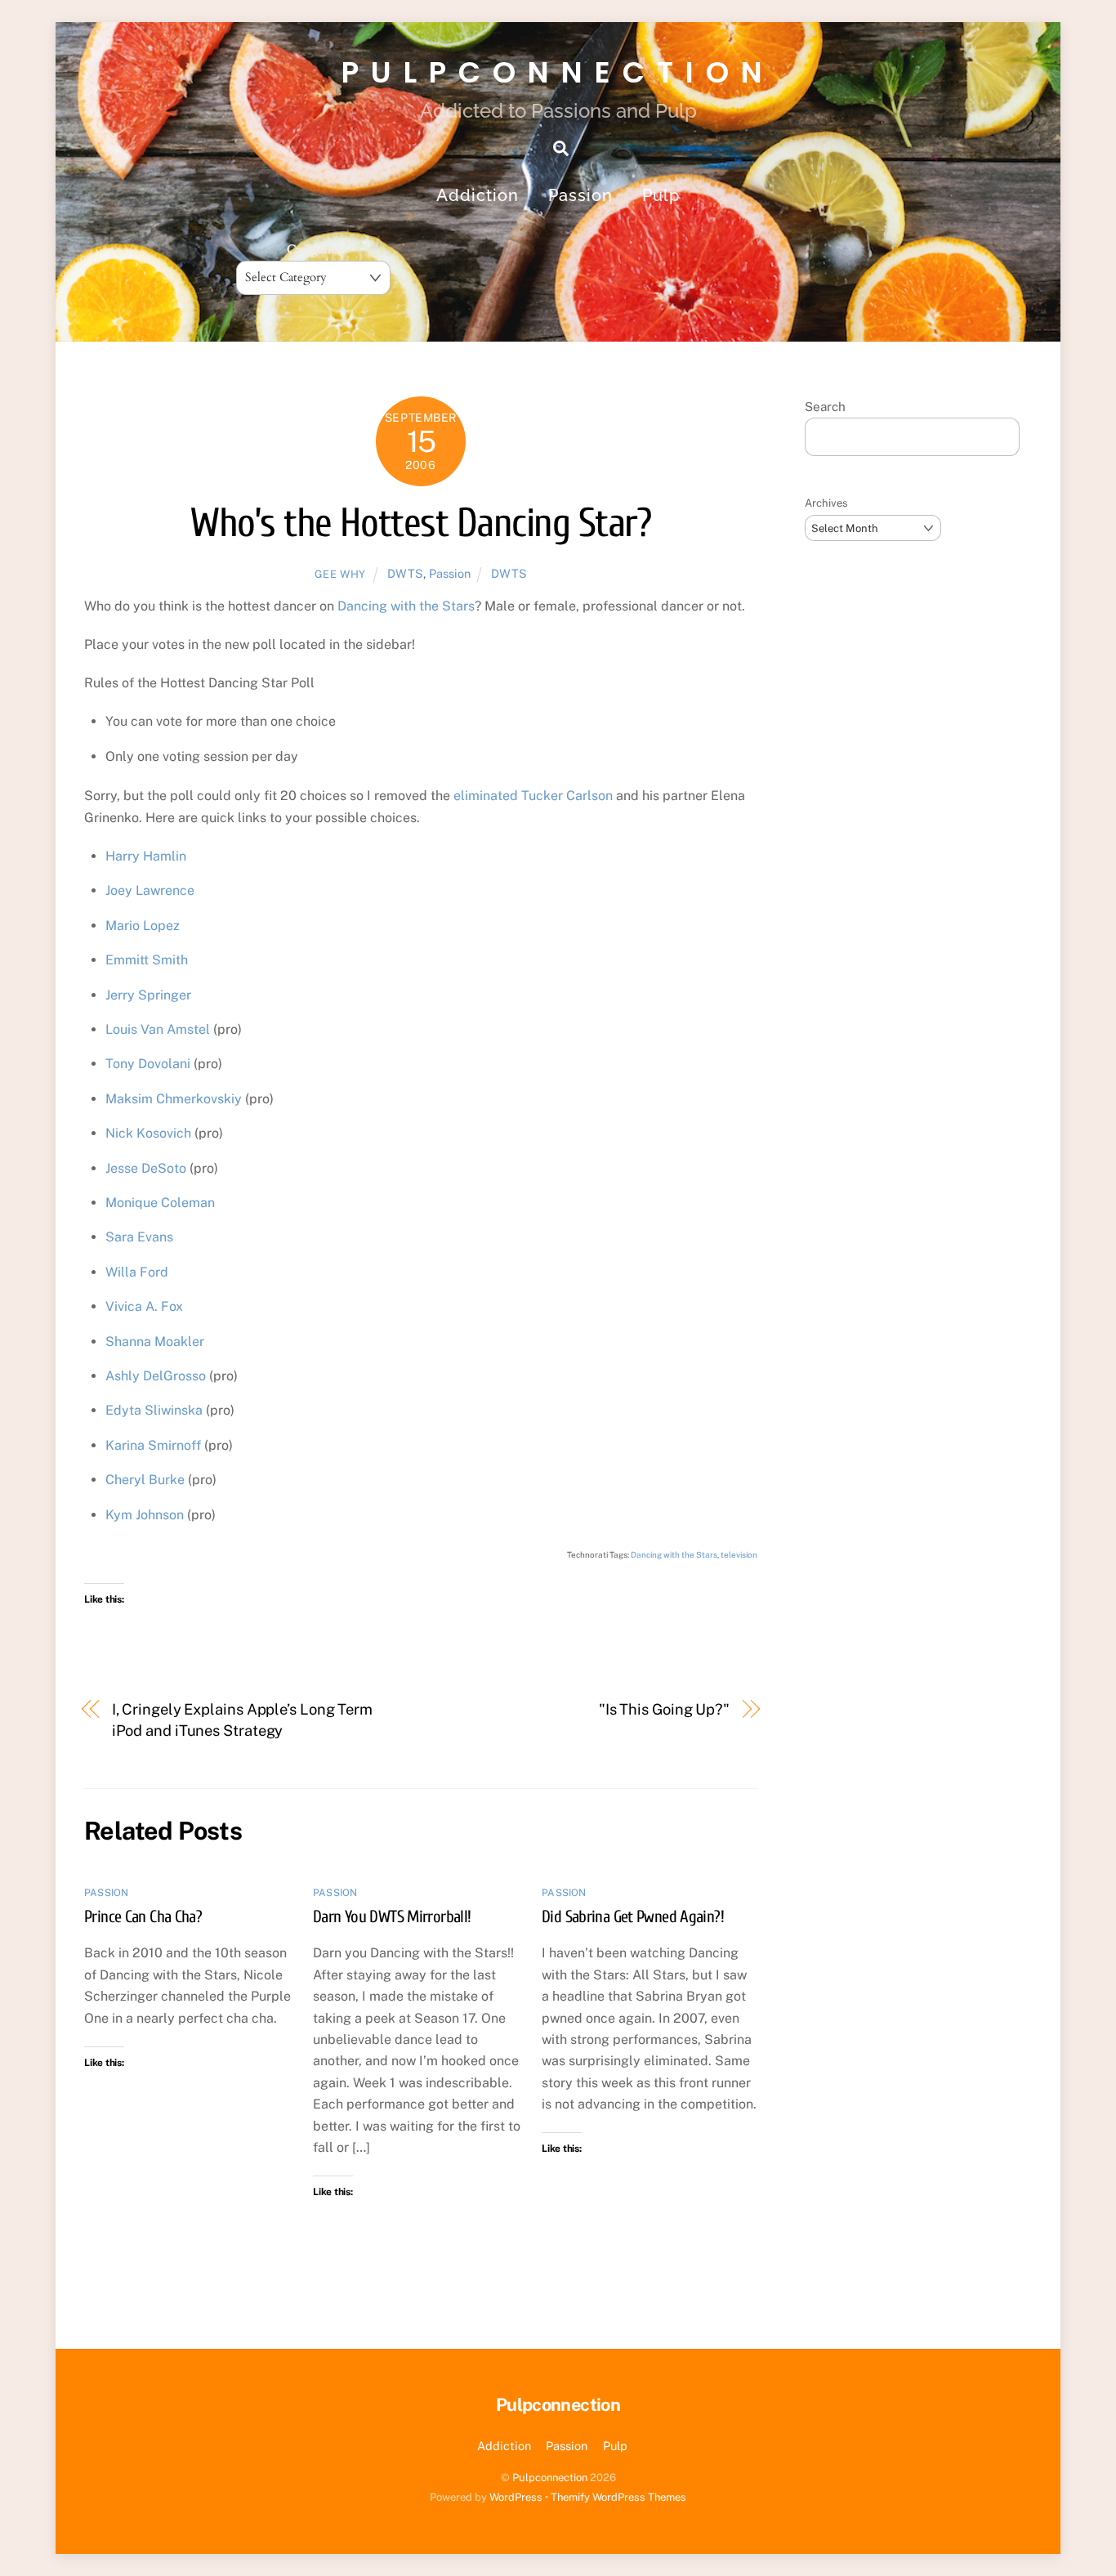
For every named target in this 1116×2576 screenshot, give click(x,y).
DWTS (405, 573)
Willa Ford (137, 1272)
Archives (826, 503)
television (739, 1554)
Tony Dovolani (148, 1064)
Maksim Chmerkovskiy (174, 1099)
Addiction (478, 195)
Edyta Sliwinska (154, 1410)
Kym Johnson (145, 1515)
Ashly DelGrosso (156, 1376)
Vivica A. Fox (144, 1306)
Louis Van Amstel (158, 1029)
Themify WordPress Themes (618, 2497)
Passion (580, 195)
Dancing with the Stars (406, 606)
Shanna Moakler (155, 1342)
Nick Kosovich (148, 1133)
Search (825, 407)
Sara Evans (139, 1237)
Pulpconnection (550, 2478)
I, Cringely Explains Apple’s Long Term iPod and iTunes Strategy (243, 1720)
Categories (314, 250)
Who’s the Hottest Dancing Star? (420, 523)
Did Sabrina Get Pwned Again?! (633, 1916)
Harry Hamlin (146, 856)
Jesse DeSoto (146, 1168)
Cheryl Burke (145, 1480)
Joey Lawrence (150, 890)
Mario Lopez (143, 926)
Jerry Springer (148, 995)
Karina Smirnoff (153, 1445)
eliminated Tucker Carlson (533, 796)
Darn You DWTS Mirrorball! (392, 1916)
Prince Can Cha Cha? (143, 1916)
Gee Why (341, 574)
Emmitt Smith (147, 960)
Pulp (661, 195)
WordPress (516, 2497)
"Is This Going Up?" (664, 1709)
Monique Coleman (160, 1203)
